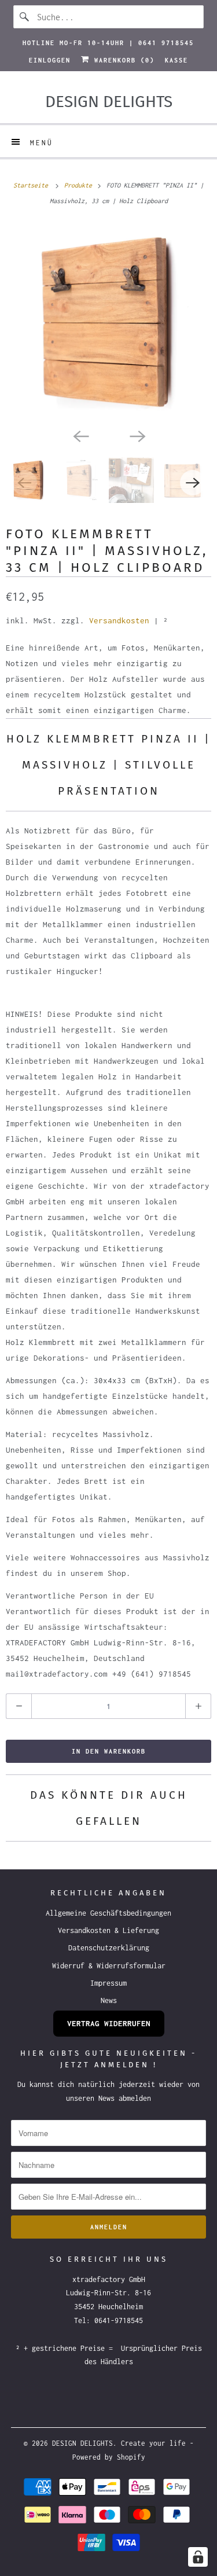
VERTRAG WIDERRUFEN (109, 2023)
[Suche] (25, 17)
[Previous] (80, 435)
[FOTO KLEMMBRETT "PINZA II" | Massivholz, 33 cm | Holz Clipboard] (108, 323)
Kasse (176, 60)
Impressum (108, 1983)
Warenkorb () (122, 60)
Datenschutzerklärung (109, 1948)
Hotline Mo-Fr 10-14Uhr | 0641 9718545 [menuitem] (108, 43)
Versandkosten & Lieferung (108, 1930)
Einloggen (50, 60)
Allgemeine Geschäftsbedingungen (108, 1913)
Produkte (80, 185)
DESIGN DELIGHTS (82, 2443)
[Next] (137, 435)
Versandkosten (119, 620)
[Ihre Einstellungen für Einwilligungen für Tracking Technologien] (198, 2557)
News (109, 2000)
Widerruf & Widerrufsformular (109, 1966)
